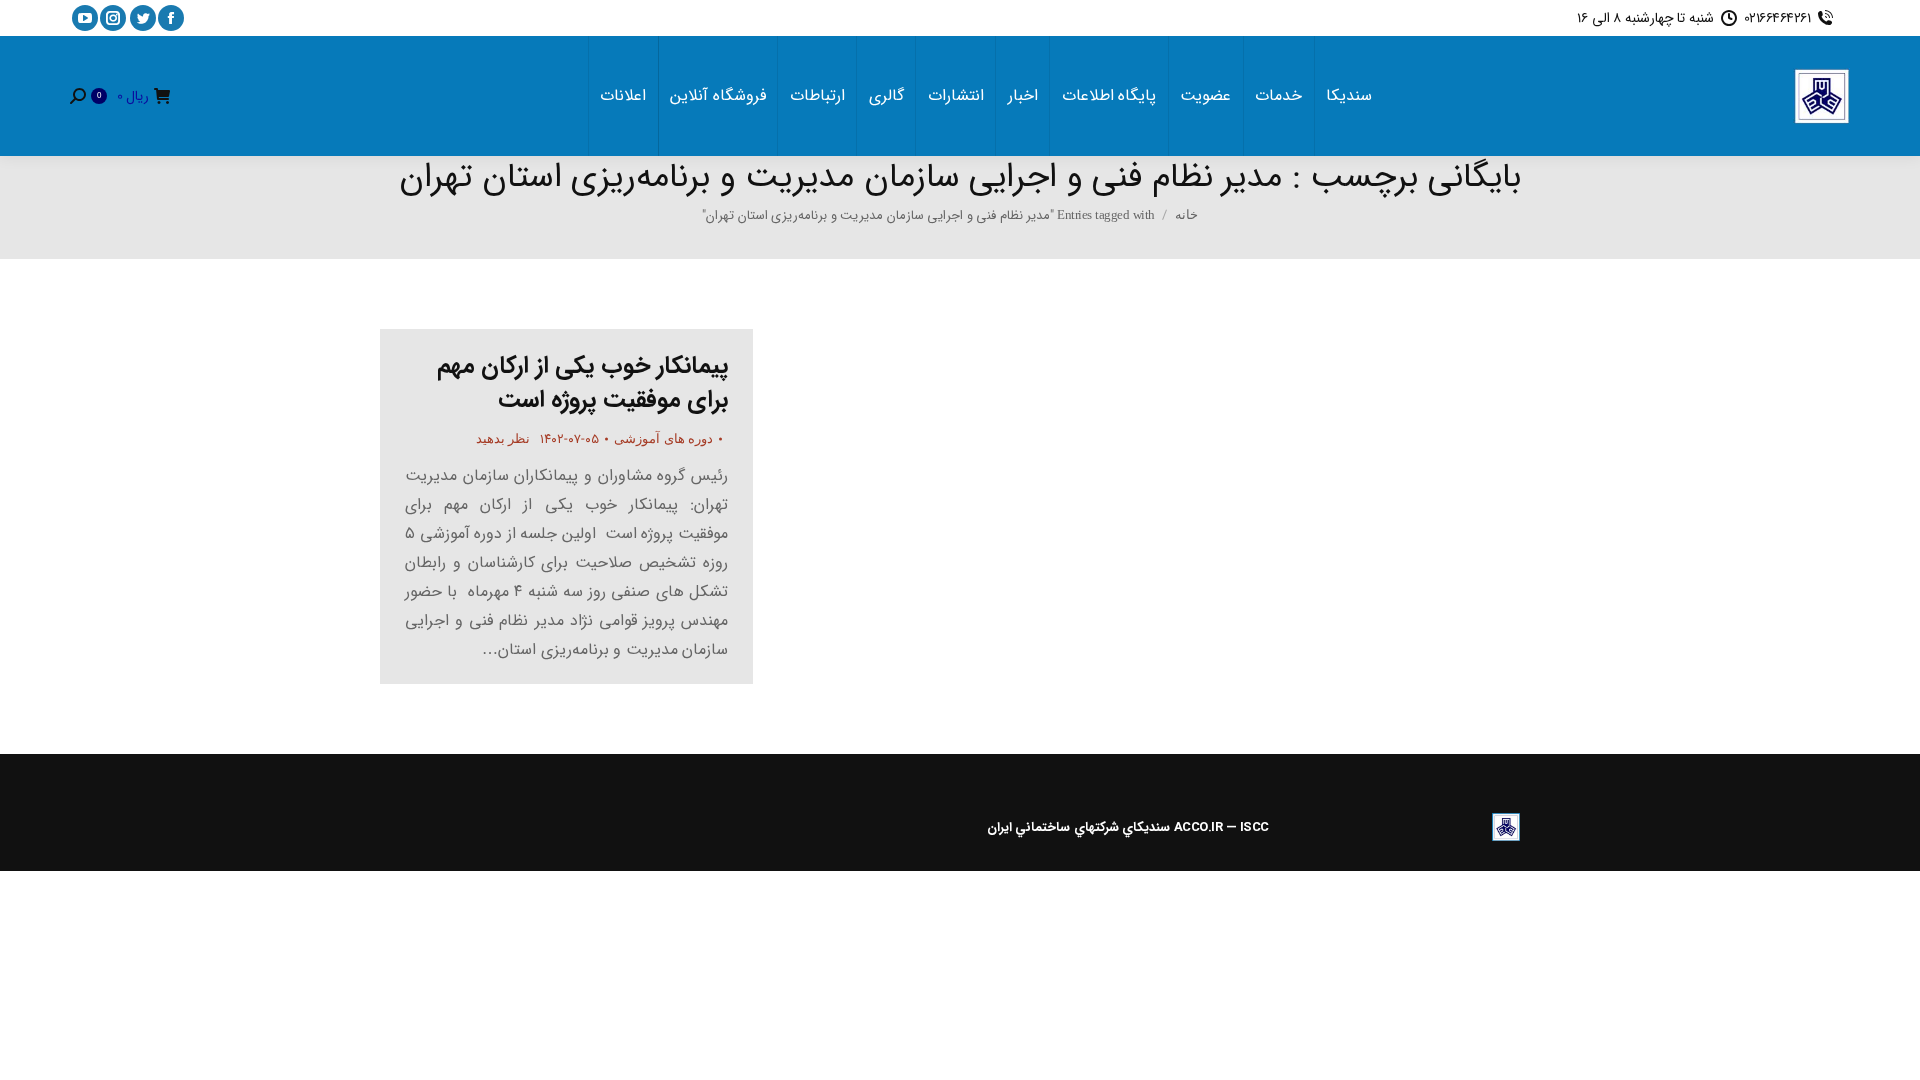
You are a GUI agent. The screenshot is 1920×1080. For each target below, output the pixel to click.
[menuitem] (1349, 96)
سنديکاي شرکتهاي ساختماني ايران (1079, 827)
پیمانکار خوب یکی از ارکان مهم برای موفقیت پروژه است (583, 383)
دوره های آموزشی (663, 438)
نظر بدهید (503, 438)
